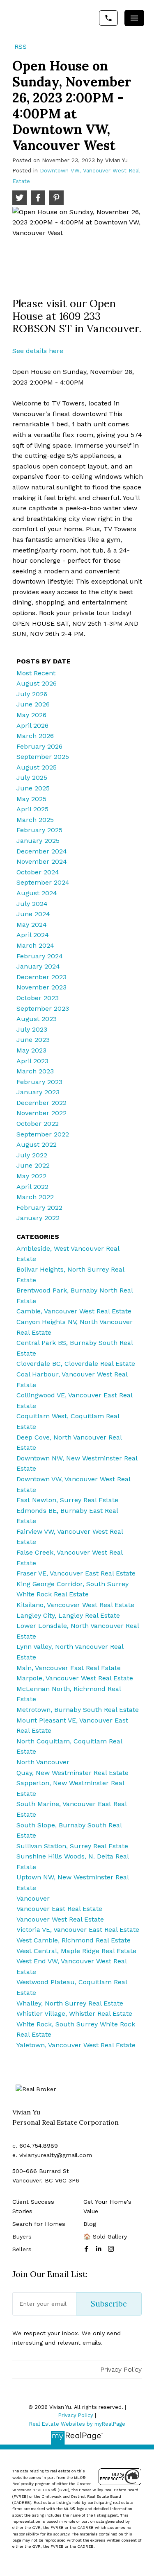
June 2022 (33, 1165)
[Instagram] (113, 2249)
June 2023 (33, 1040)
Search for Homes (39, 2224)
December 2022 (41, 1103)
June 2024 (33, 914)
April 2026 (32, 725)
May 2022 (31, 1176)
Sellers (22, 2249)
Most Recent (36, 673)
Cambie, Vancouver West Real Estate (74, 1311)
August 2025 (37, 767)
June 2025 (33, 788)
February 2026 (39, 746)
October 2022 (38, 1124)
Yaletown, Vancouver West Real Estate (76, 2045)
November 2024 (42, 861)
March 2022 (35, 1197)
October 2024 (38, 872)
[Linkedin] (100, 2249)
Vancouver (33, 1898)
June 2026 (33, 704)
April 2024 (33, 935)
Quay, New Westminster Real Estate (72, 1773)
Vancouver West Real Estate (60, 1919)
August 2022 (37, 1144)
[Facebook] (88, 2249)
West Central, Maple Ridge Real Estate (76, 1951)
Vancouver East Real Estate (59, 1909)
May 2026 (31, 715)
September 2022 (43, 1134)
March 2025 (35, 820)
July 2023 (32, 1029)
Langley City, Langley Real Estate (68, 1615)
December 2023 (41, 977)
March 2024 (35, 945)
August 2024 (37, 893)
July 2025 (32, 778)
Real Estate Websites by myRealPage (77, 2424)
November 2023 (41, 987)
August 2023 (37, 1019)
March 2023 (35, 1071)
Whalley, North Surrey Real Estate (70, 2003)
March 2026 (35, 736)
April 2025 (32, 809)
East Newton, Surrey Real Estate (67, 1500)
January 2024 (38, 966)
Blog (90, 2224)
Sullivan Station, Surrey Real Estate (72, 1846)
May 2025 (31, 799)
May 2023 (31, 1050)
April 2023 (32, 1061)
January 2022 (38, 1218)
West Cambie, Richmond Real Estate (74, 1940)
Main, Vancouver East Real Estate (69, 1668)
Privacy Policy (121, 2369)
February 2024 (40, 956)
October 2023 (38, 998)
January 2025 (38, 841)
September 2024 (43, 882)
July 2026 (32, 694)
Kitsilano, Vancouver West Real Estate (75, 1605)
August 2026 (37, 683)
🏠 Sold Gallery (105, 2236)
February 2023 (39, 1082)
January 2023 (38, 1092)
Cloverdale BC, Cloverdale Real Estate (76, 1364)
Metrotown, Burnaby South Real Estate (78, 1710)
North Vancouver (43, 1762)
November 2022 (41, 1113)
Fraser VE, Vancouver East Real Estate (76, 1573)
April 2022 (32, 1187)
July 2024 (32, 904)
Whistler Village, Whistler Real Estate (74, 2013)
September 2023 (43, 1008)
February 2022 (39, 1208)
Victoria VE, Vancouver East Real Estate (78, 1930)
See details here (38, 351)
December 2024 (42, 851)
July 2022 (32, 1155)
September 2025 (43, 757)
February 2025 (39, 830)
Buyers (22, 2236)
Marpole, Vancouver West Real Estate (75, 1678)
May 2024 (32, 925)
